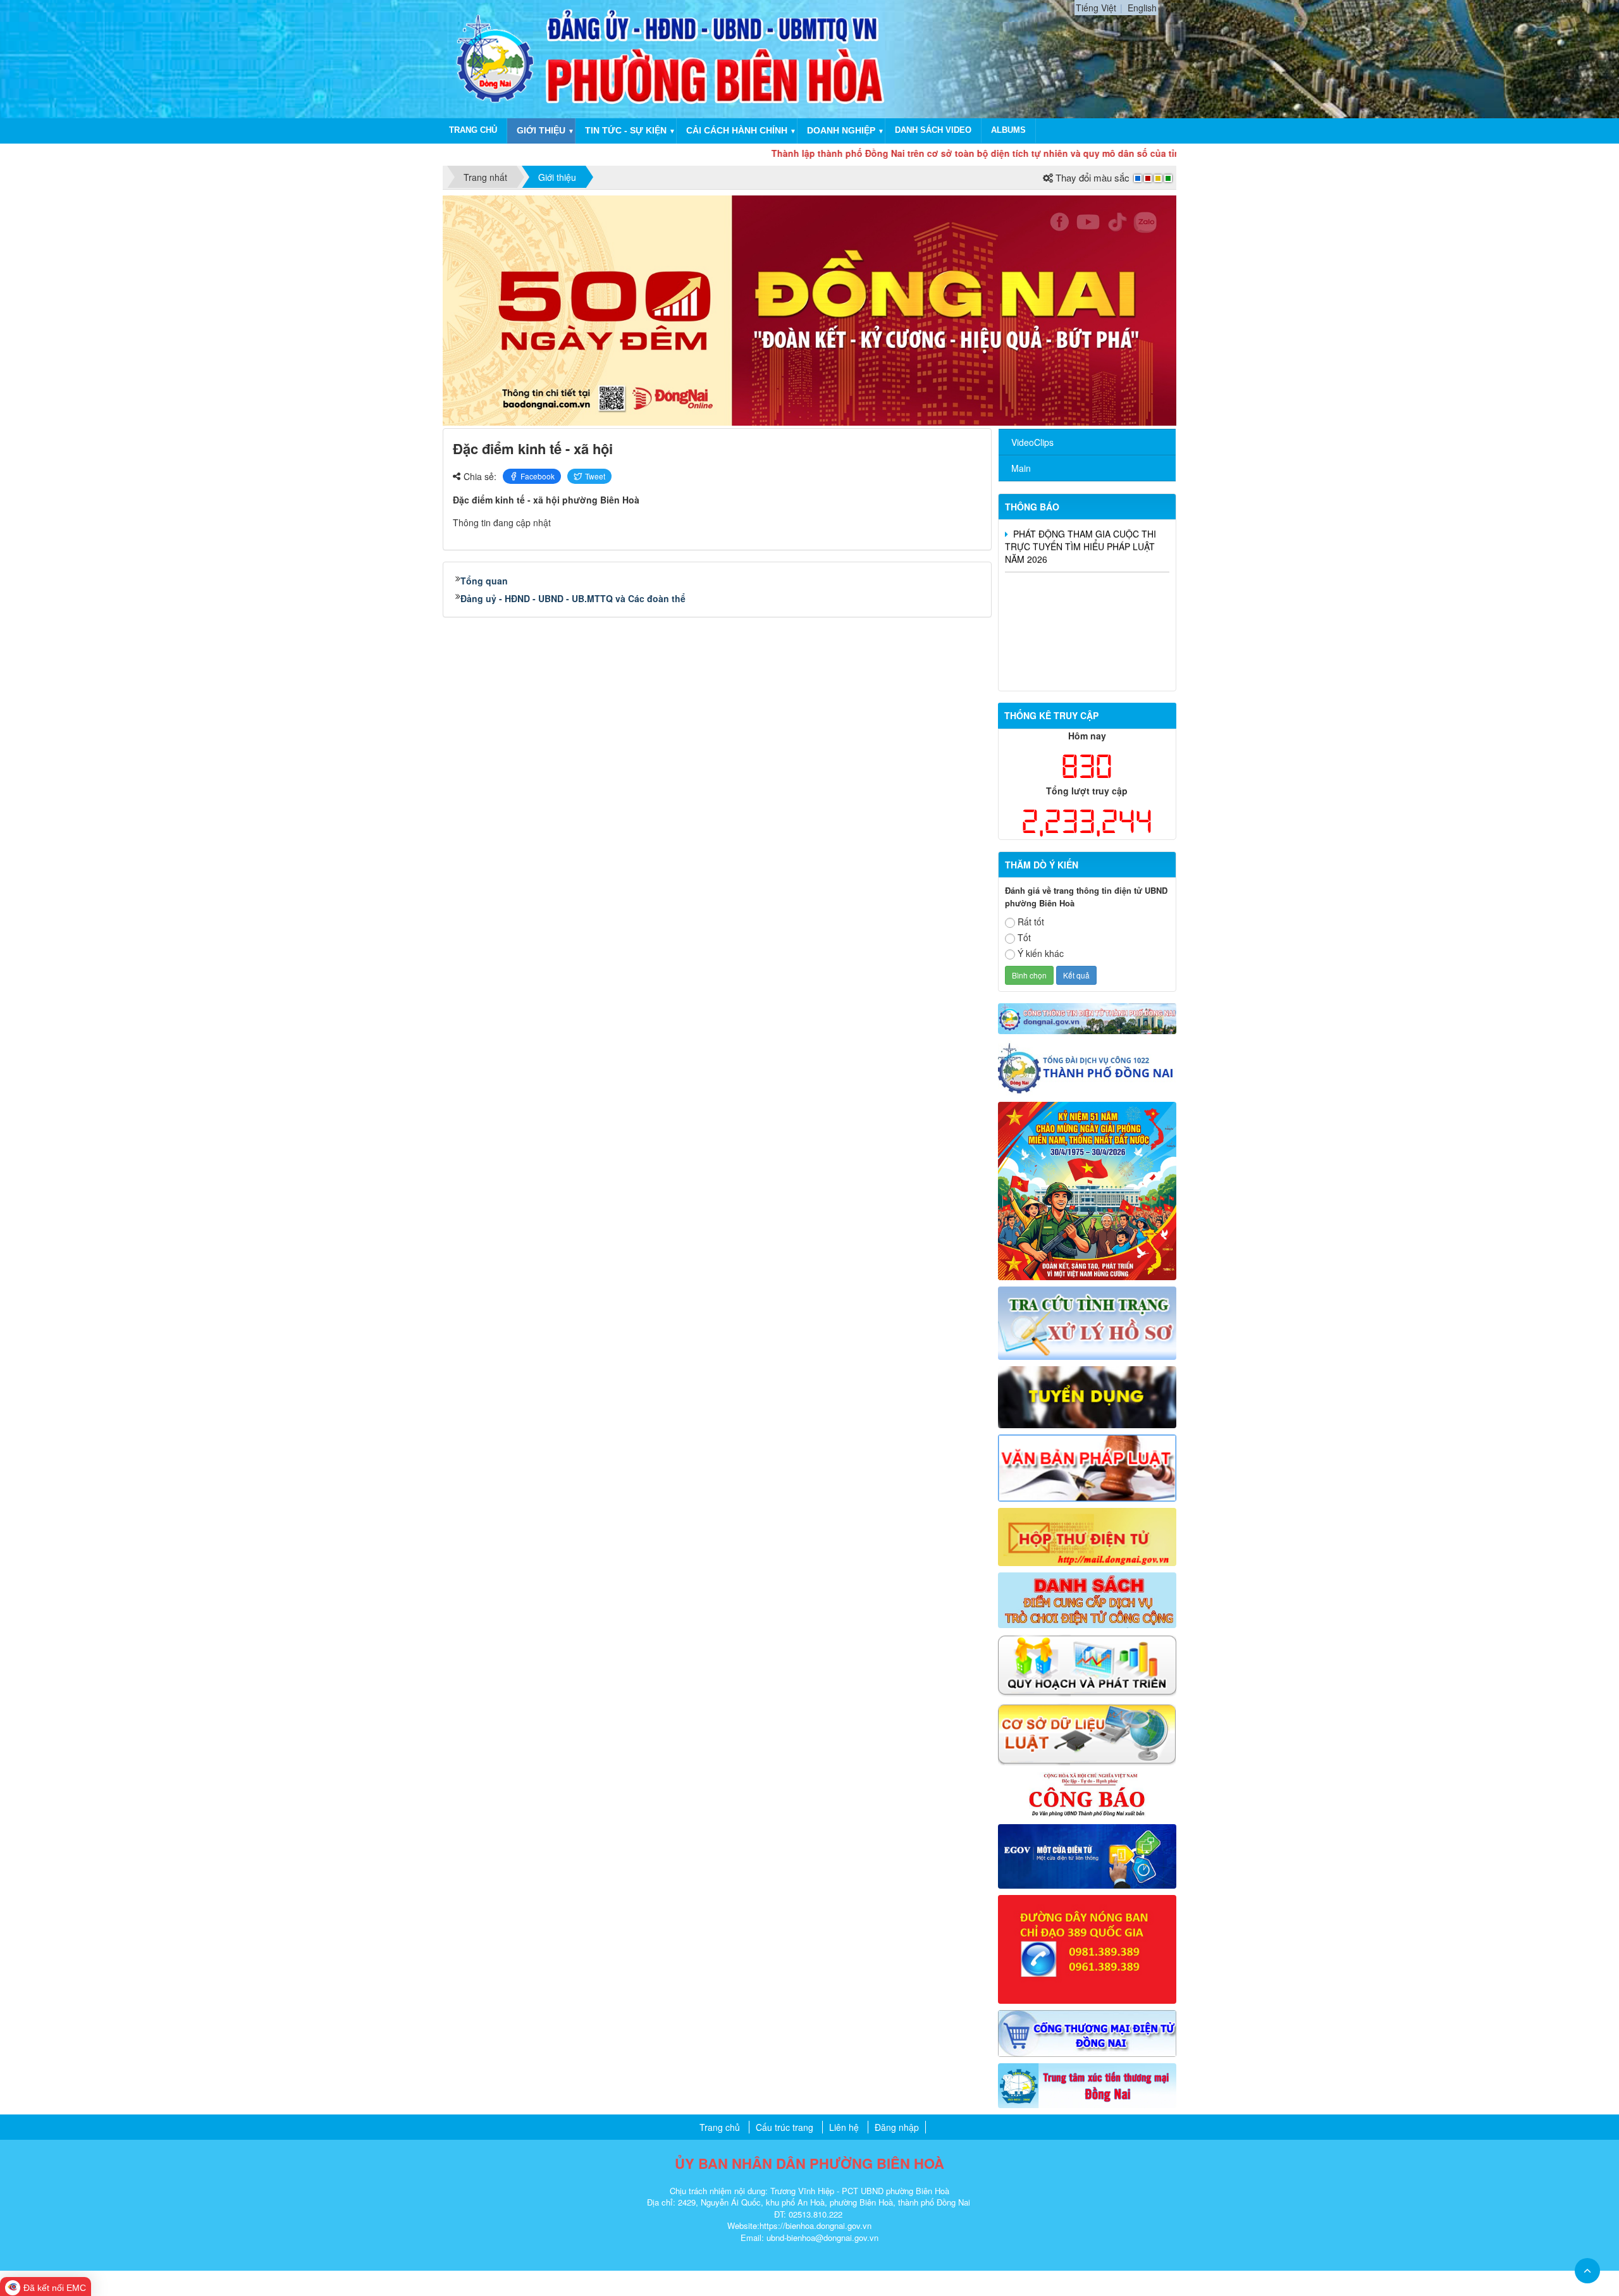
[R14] (1087, 2032)
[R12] (1087, 1066)
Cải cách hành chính (737, 130)
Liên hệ (844, 2127)
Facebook (538, 476)
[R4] (1087, 1395)
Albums (1008, 130)
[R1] (1087, 1017)
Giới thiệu (541, 130)
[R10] (1087, 1793)
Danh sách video (933, 130)
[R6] (1087, 1535)
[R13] (1087, 1948)
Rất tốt (1031, 922)
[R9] (1087, 1733)
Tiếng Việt (1096, 8)
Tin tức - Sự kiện (626, 130)
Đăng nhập (897, 2127)
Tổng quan (484, 581)
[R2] (1087, 1190)
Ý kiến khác (1041, 953)
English (1142, 8)
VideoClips (1032, 442)
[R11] (1087, 1855)
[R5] (1087, 1466)
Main (1021, 468)
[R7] (1087, 1599)
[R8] (1087, 1664)
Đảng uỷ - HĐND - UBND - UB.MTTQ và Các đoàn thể (573, 598)
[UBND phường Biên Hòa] (495, 58)
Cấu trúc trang (785, 2127)
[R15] (1087, 2084)
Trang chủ (473, 130)
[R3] (1087, 1322)
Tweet (595, 476)
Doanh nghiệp (841, 130)
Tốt (1024, 937)
